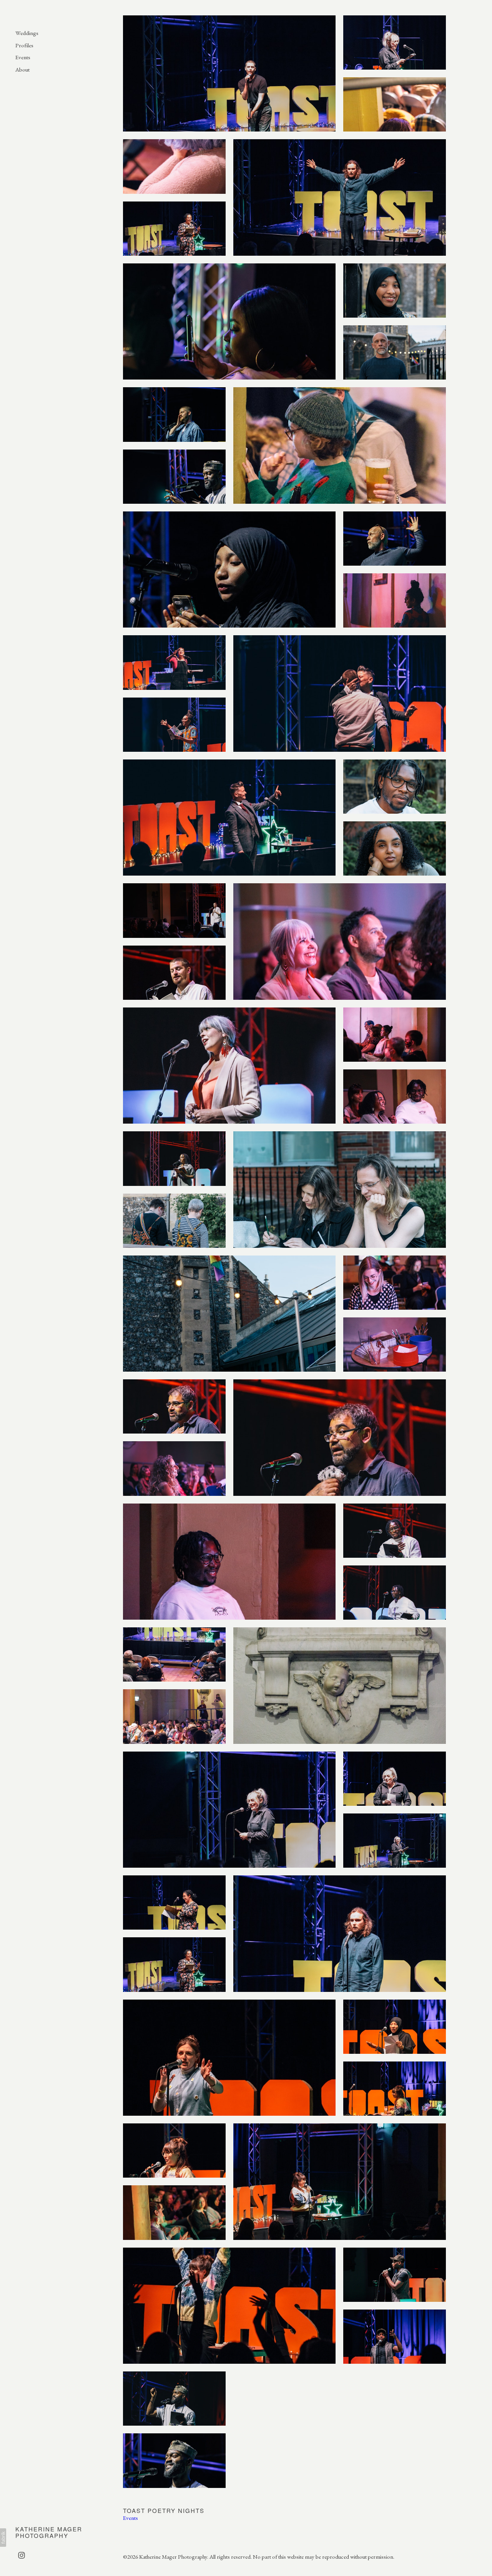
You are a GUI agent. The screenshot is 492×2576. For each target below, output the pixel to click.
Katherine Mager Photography (49, 2532)
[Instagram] (22, 2555)
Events (23, 57)
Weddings (27, 33)
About (22, 69)
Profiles (24, 45)
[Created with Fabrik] (3, 2538)
